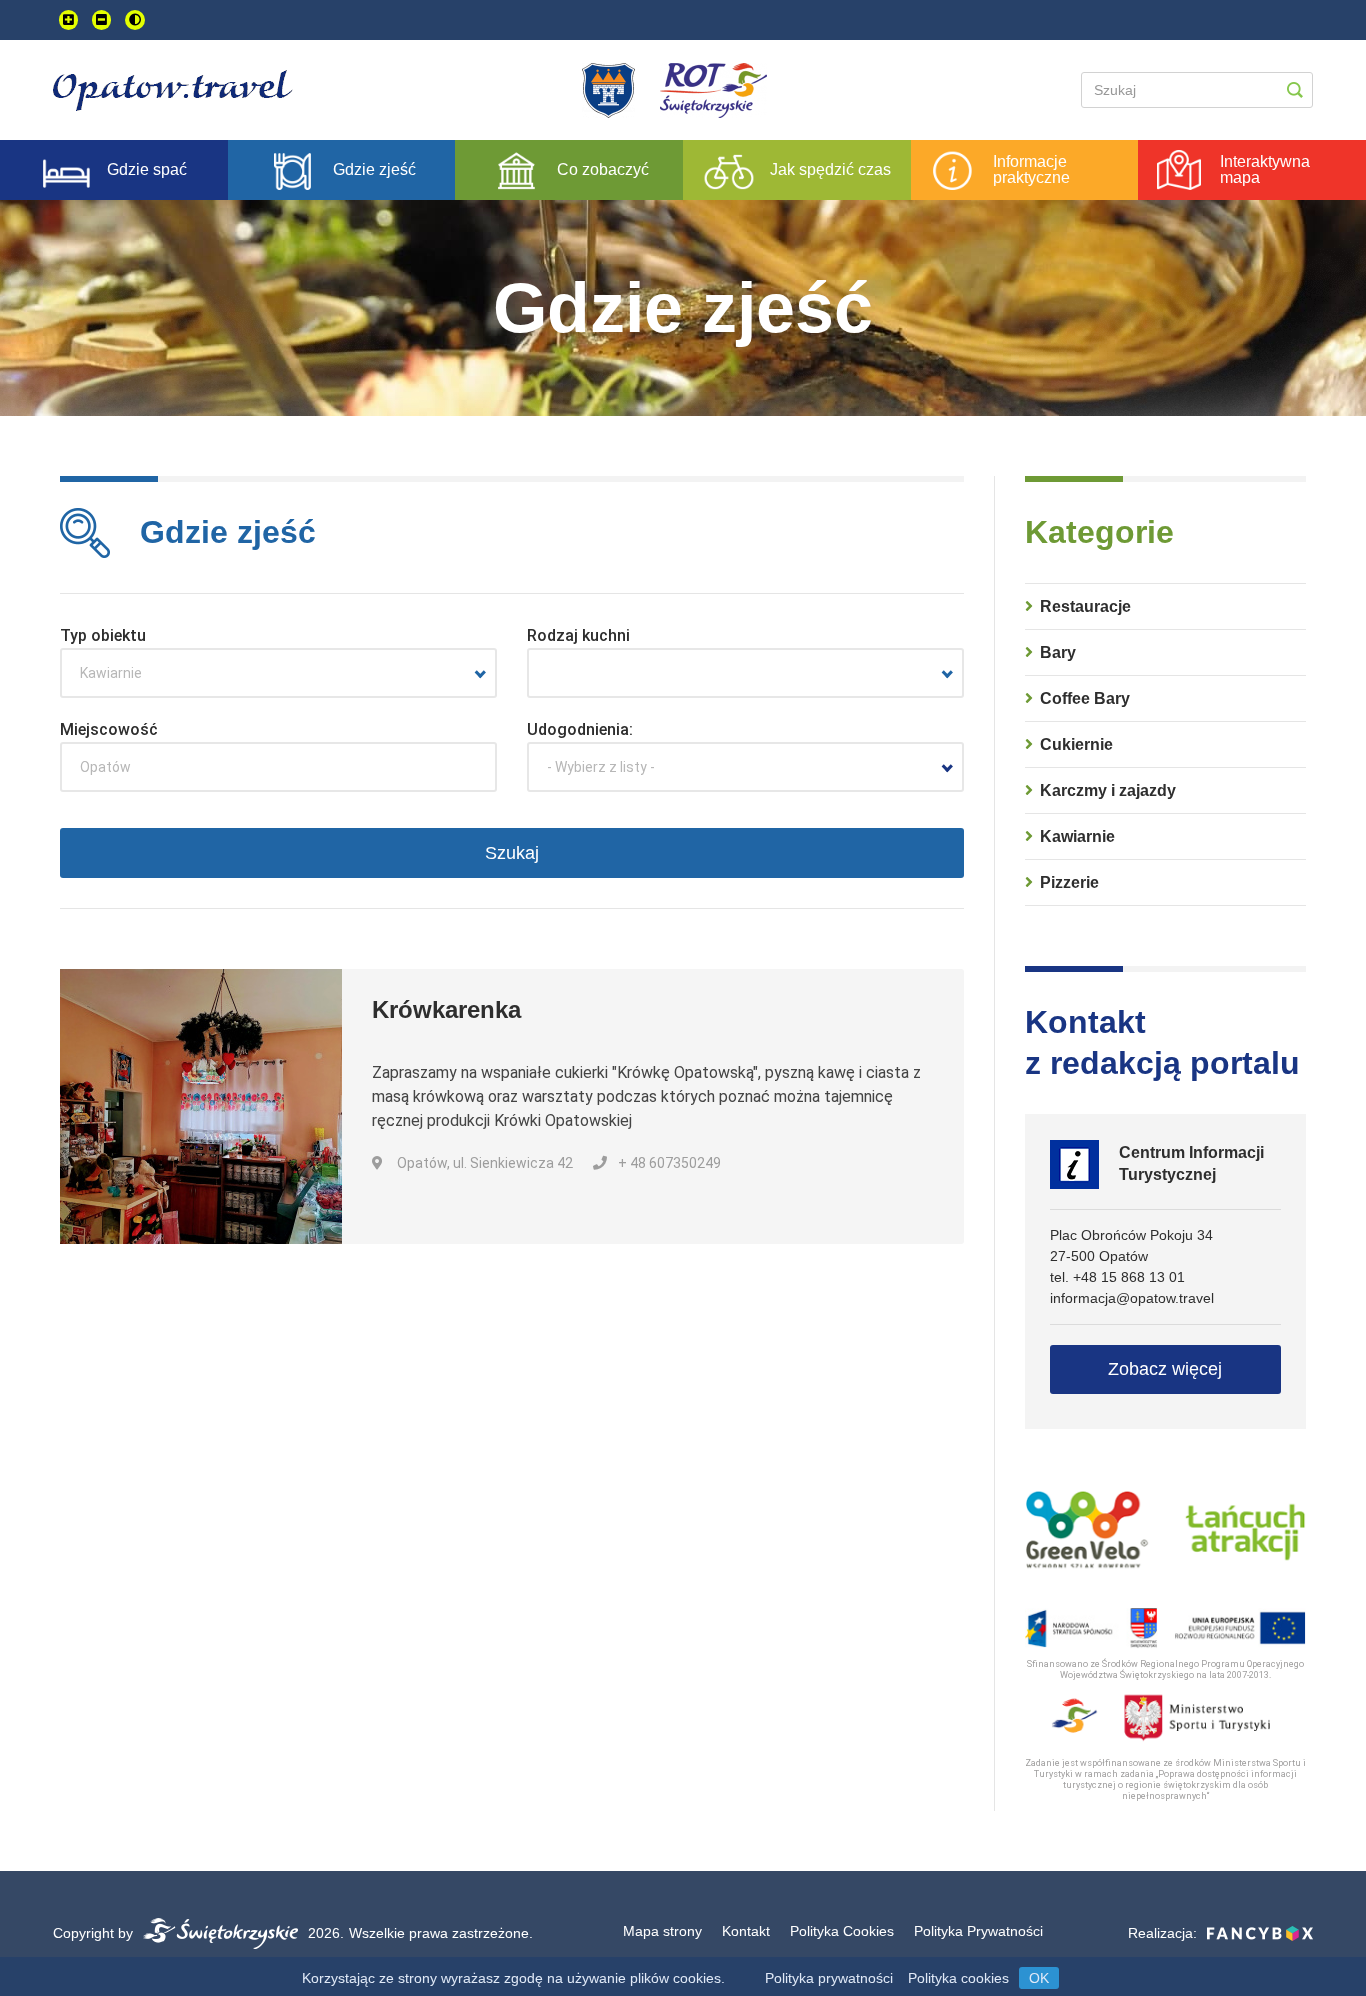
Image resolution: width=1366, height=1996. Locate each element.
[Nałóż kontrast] (135, 20)
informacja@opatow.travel (1132, 1298)
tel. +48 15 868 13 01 (1117, 1277)
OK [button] (1039, 1978)
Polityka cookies (958, 1978)
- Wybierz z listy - (601, 767)
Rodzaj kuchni (578, 635)
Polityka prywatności (829, 1978)
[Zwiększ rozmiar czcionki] (68, 20)
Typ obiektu (103, 635)
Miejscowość (109, 729)
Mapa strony (662, 1931)
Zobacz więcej (1165, 1369)
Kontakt (746, 1931)
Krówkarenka (446, 1009)
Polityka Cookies (842, 1931)
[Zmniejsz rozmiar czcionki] (101, 20)
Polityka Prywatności (978, 1931)
